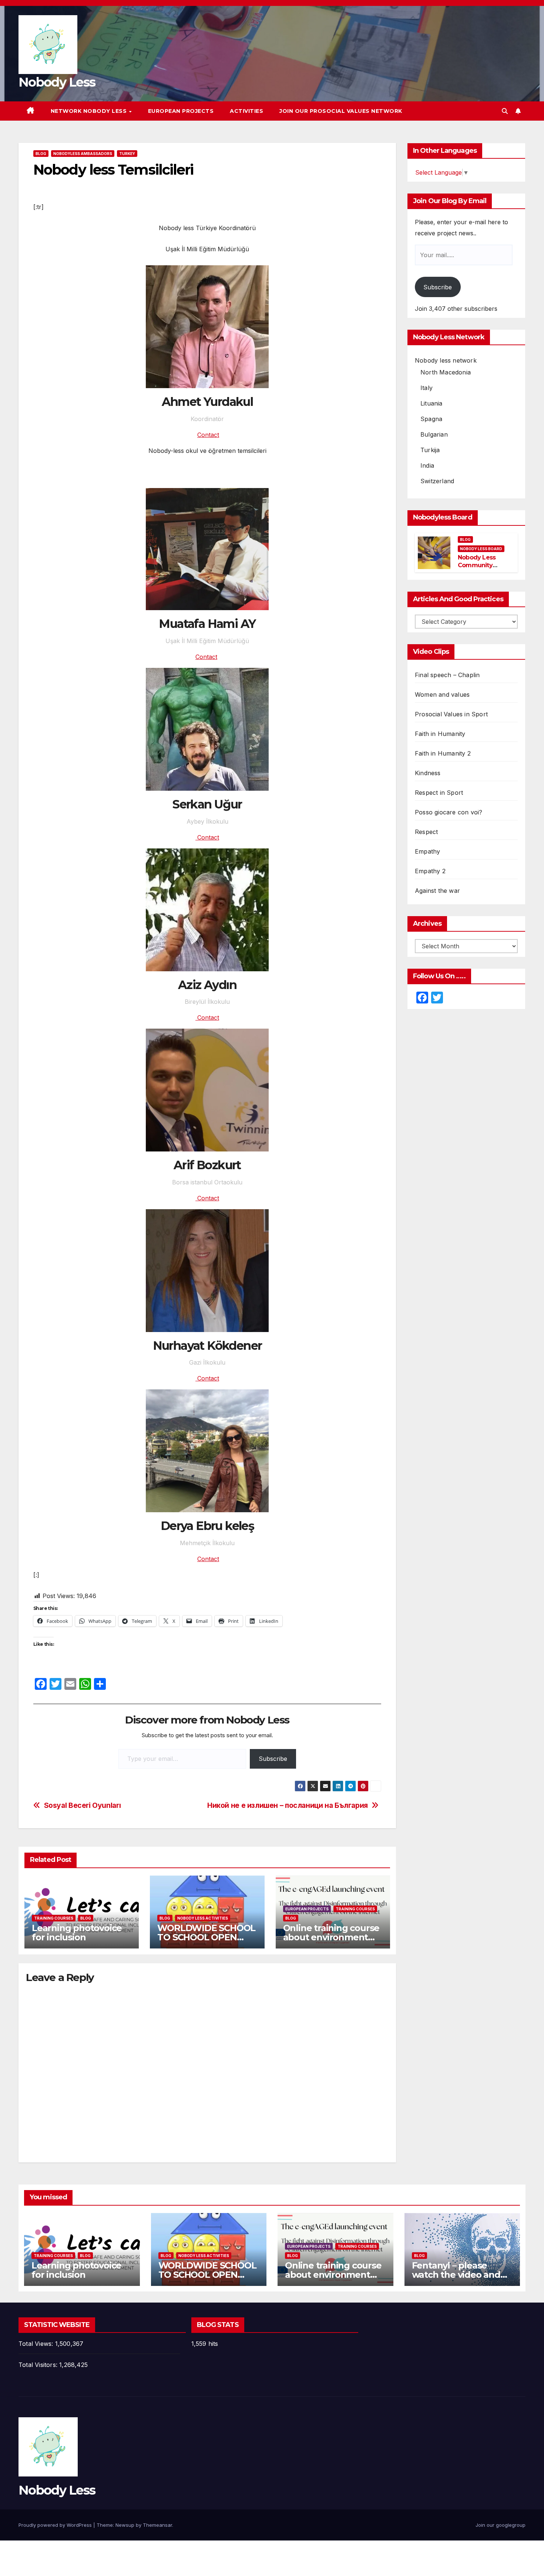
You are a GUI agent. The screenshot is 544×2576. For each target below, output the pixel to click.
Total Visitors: (39, 2365)
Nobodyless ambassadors (83, 154)
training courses (54, 1918)
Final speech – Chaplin (447, 675)
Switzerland (437, 481)
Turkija (430, 450)
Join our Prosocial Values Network (341, 111)
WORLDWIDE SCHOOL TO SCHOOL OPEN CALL (206, 1937)
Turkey (127, 154)
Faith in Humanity (440, 734)
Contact (208, 435)
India (427, 465)
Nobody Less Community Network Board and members (480, 569)
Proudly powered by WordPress (56, 2525)
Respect (426, 832)
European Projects (181, 111)
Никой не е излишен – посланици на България (288, 1805)
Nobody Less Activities (203, 1918)
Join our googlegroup (501, 2525)
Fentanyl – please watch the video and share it (456, 2275)
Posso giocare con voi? (449, 812)
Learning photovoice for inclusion (77, 1933)
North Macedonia (446, 372)
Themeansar (157, 2525)
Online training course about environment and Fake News (331, 1937)
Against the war (437, 891)
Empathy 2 (430, 871)
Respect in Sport (439, 793)
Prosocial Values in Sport (451, 714)
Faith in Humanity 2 (443, 753)
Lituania (431, 403)
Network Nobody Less (90, 111)
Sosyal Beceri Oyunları (83, 1805)
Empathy (427, 851)
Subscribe (273, 1759)
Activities (246, 111)
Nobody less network (446, 360)
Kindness (428, 773)
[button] (505, 111)
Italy (427, 388)
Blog (41, 154)
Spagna (431, 419)
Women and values (442, 695)
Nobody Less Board (481, 549)
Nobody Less (57, 82)
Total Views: (37, 2344)
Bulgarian (434, 434)
